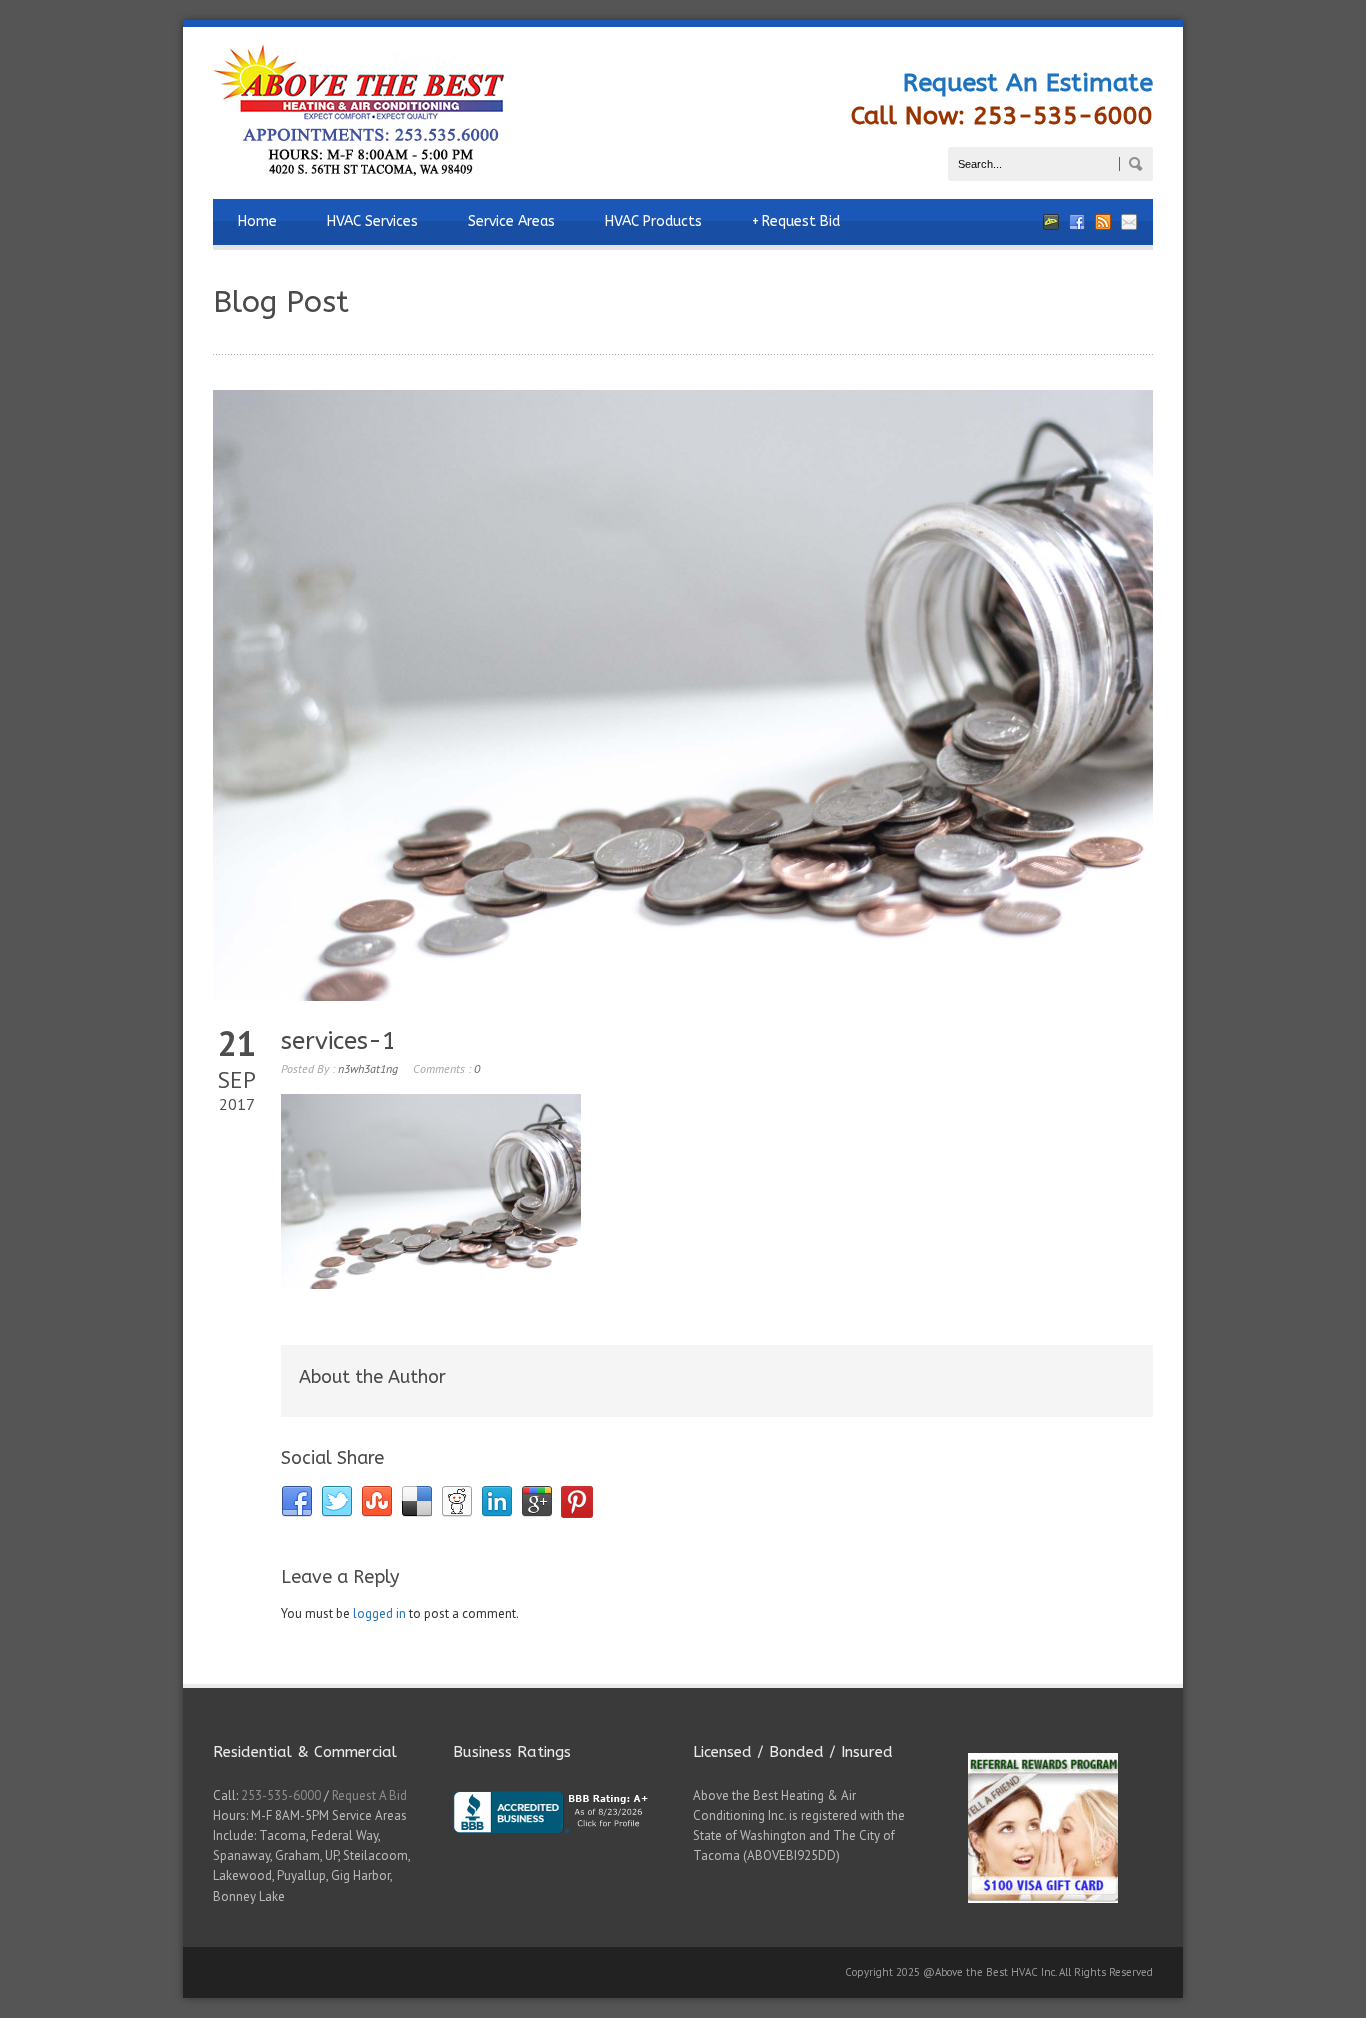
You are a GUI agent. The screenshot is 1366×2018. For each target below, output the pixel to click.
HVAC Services (372, 221)
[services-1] (683, 695)
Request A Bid (369, 1795)
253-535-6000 (281, 1795)
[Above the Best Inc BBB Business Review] (563, 1848)
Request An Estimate (1028, 83)
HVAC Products (653, 221)
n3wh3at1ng (368, 1068)
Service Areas (511, 221)
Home (257, 221)
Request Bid (796, 221)
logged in (379, 1613)
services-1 (338, 1041)
